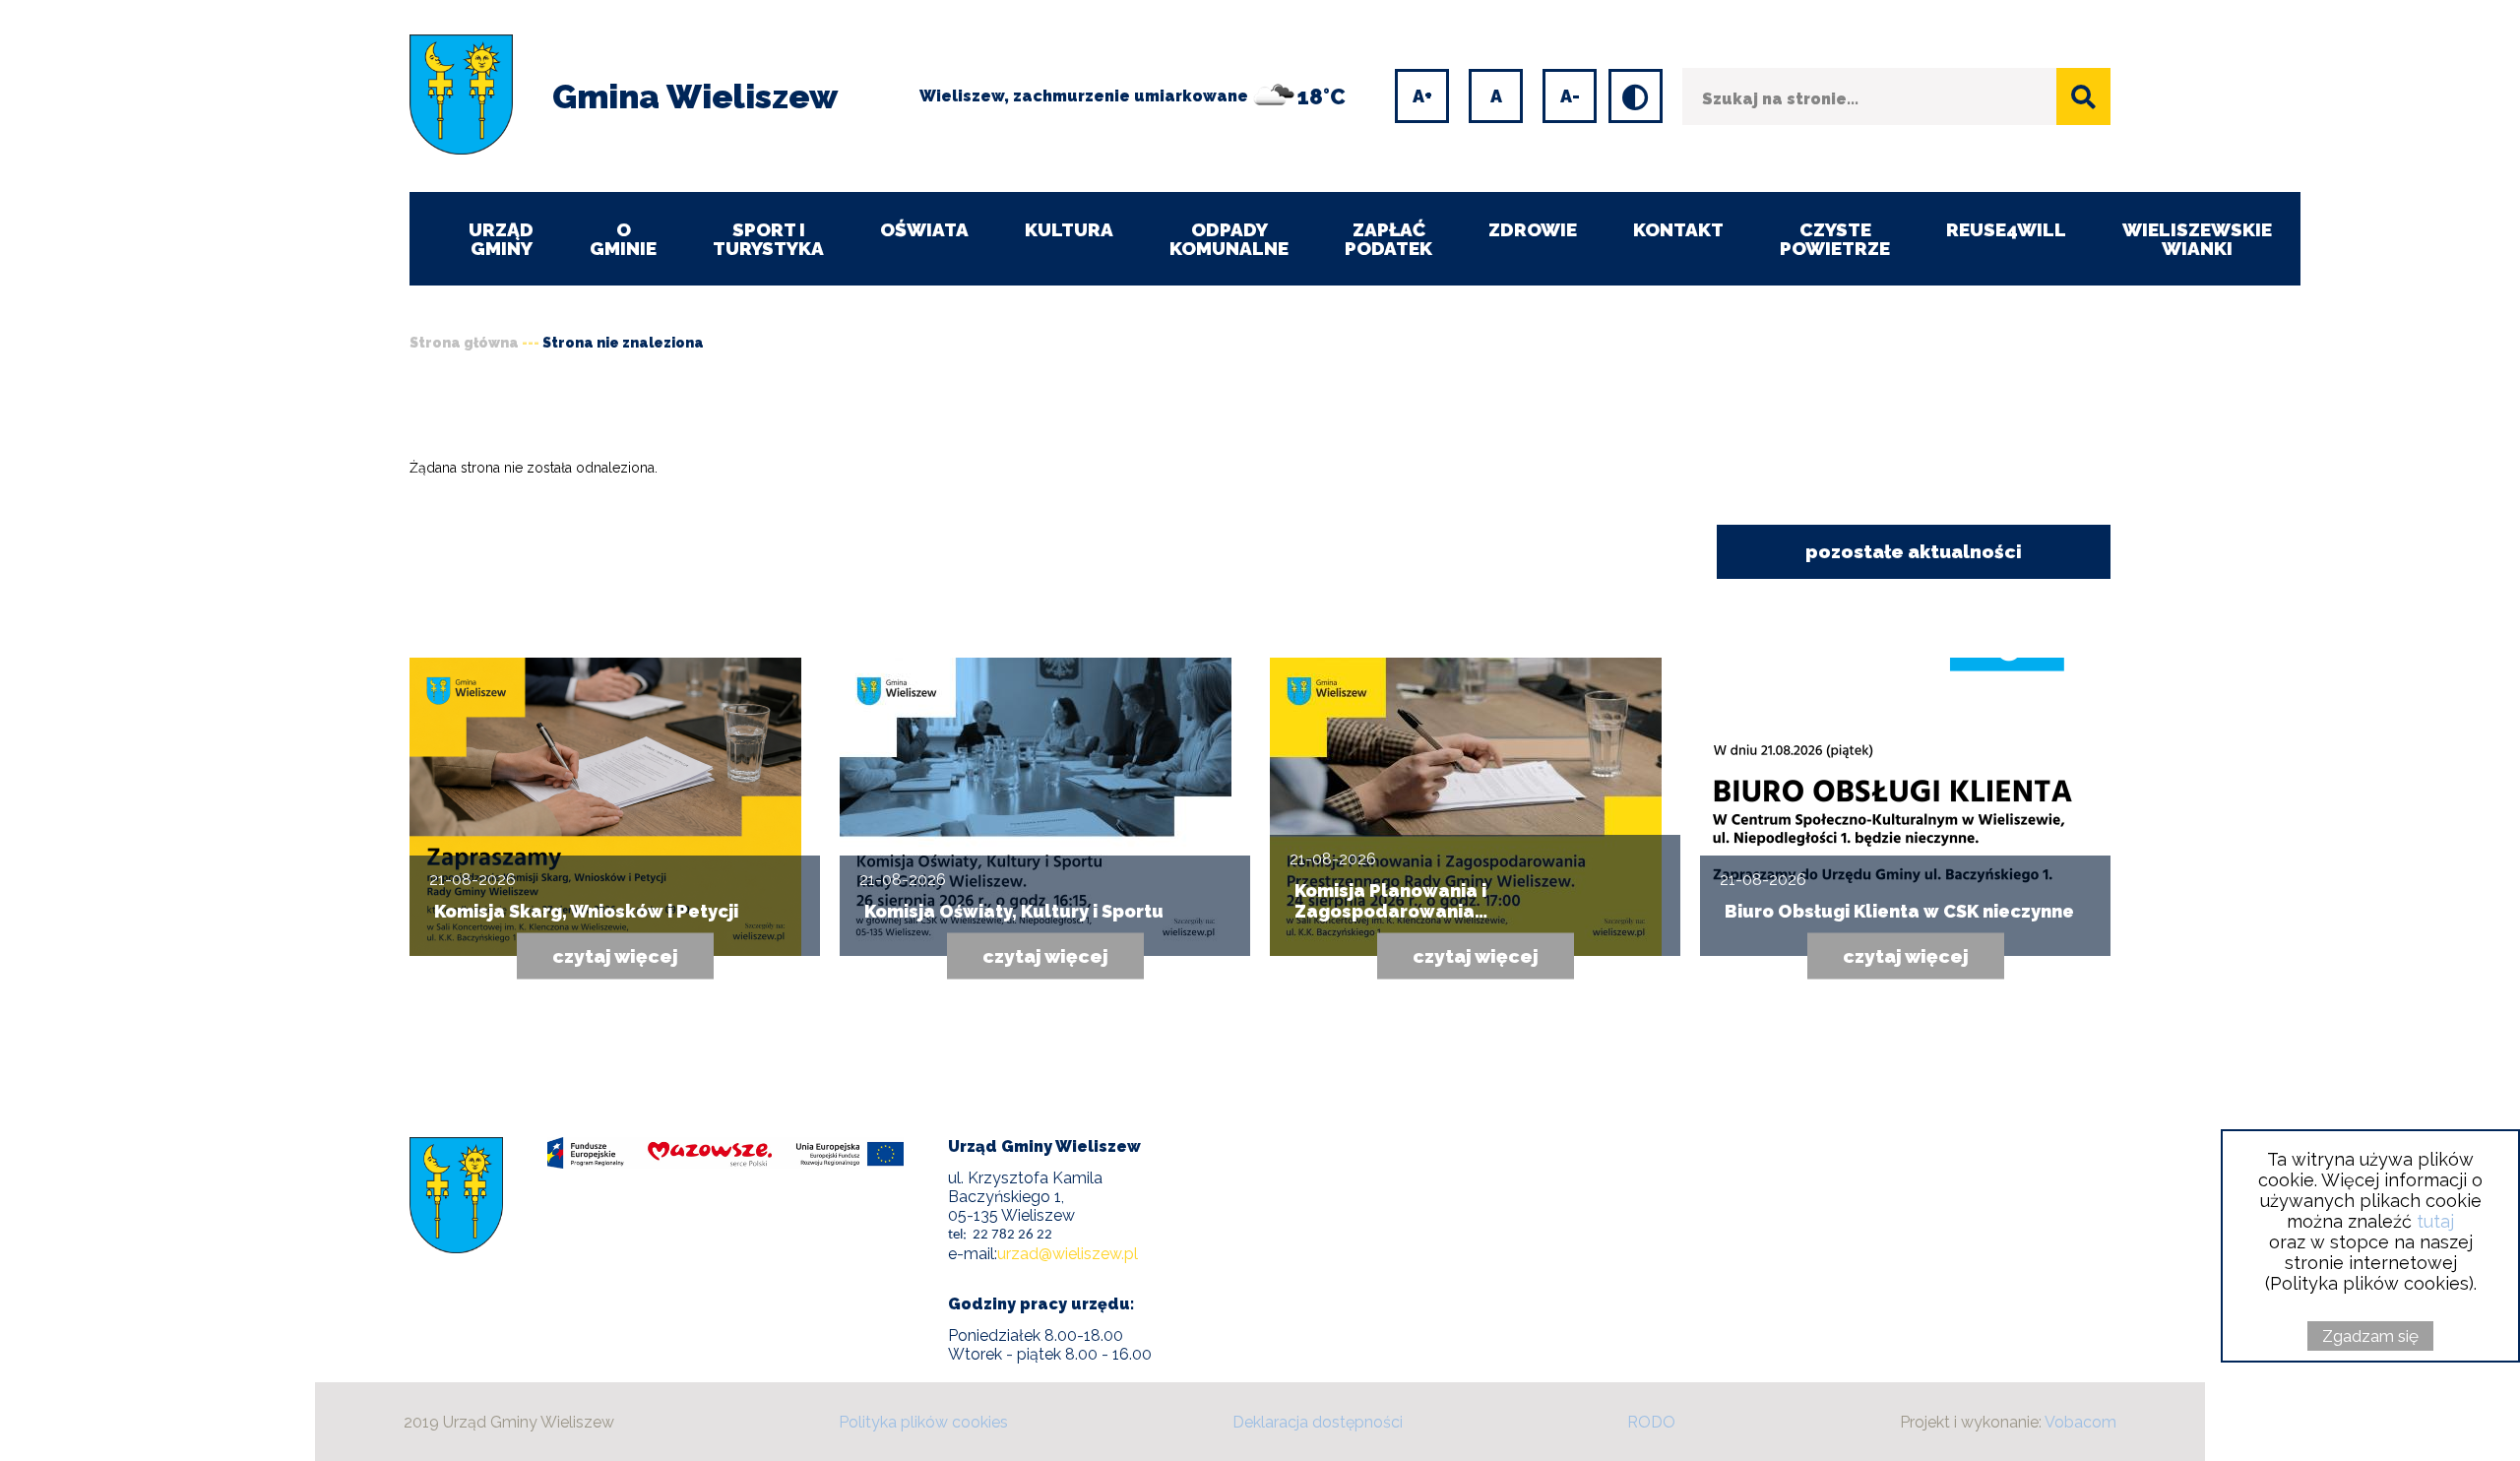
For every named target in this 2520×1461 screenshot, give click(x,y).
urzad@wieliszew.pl (1068, 1254)
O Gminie (623, 239)
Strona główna (464, 343)
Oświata (924, 229)
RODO (1651, 1422)
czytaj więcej (615, 956)
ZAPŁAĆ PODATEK (1388, 239)
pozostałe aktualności (1914, 551)
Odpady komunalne (1229, 239)
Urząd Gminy (501, 239)
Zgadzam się (2370, 1336)
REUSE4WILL (2006, 229)
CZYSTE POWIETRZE (1835, 239)
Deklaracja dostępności (1318, 1422)
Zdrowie (1533, 229)
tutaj (2435, 1221)
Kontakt (1678, 229)
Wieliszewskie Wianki (2197, 239)
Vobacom (2080, 1422)
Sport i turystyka (768, 239)
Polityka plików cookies (923, 1422)
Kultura (1069, 229)
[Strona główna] (461, 96)
